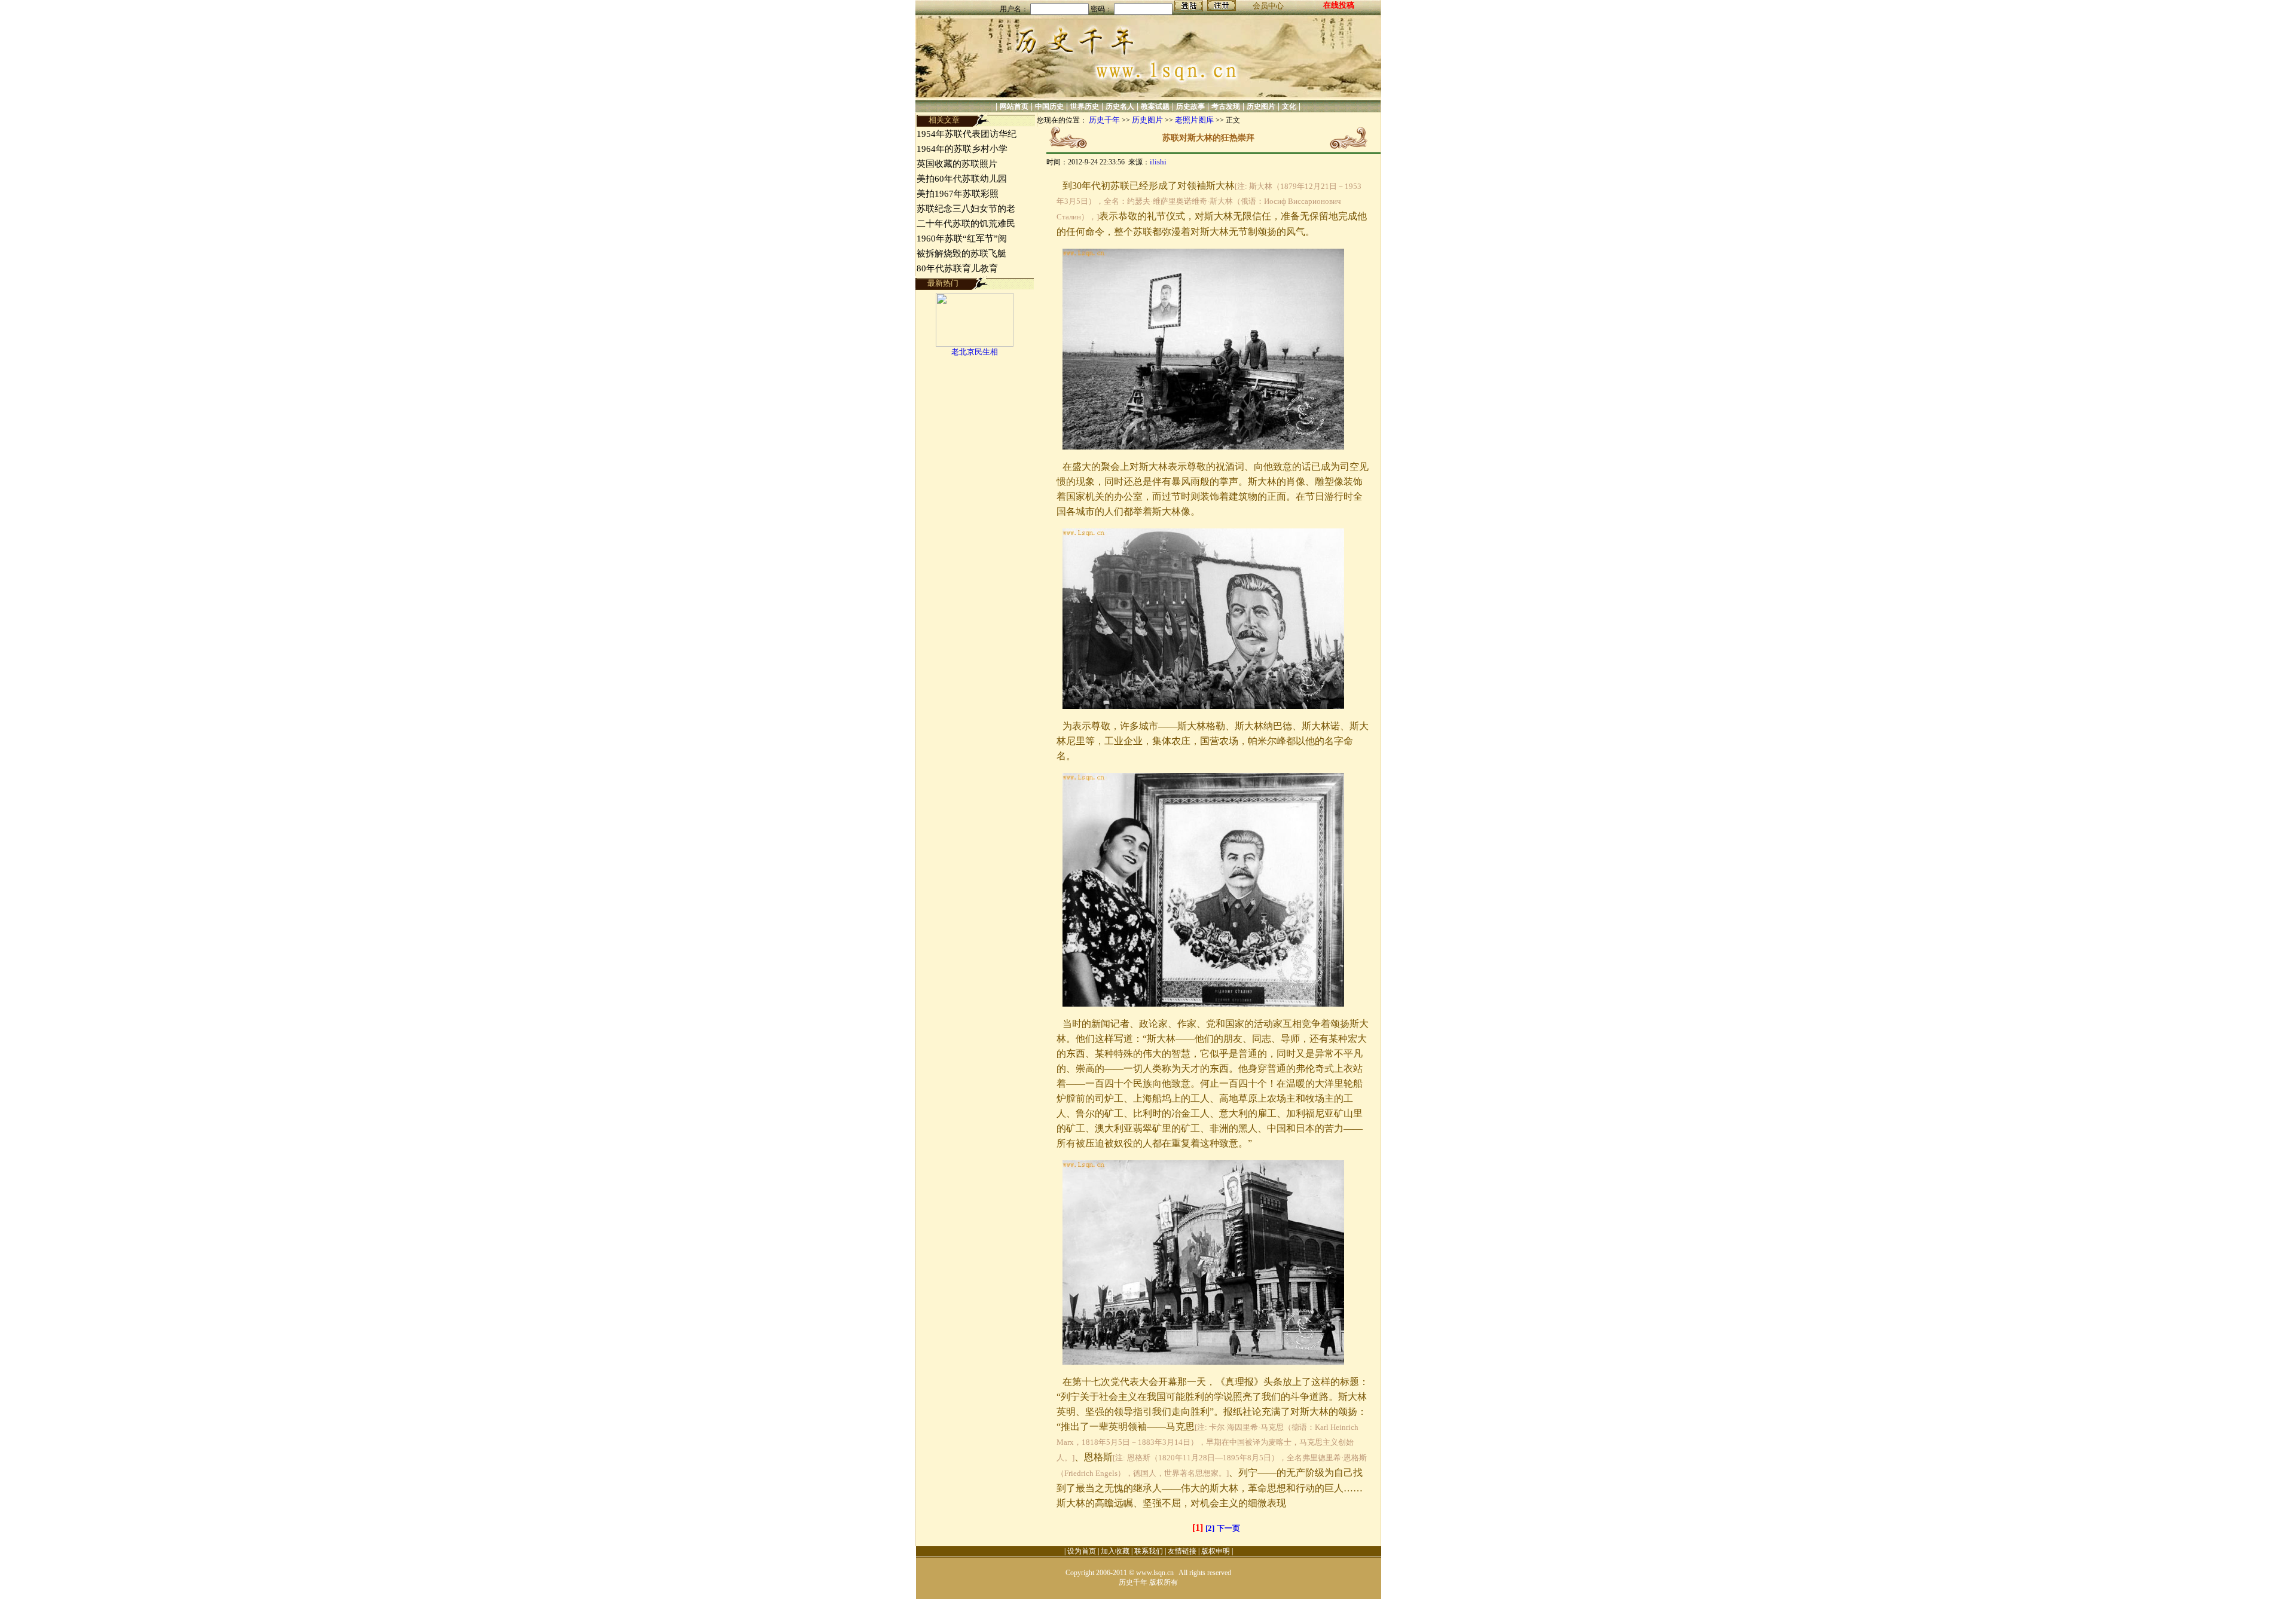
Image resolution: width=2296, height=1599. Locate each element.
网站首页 (1014, 106)
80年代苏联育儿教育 (957, 268)
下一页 (1228, 1528)
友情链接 (1182, 1551)
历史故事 (1190, 106)
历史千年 (1104, 120)
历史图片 (1261, 106)
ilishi (1158, 162)
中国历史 (1049, 106)
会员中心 (1268, 6)
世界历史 (1085, 106)
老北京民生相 (975, 352)
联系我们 (1149, 1551)
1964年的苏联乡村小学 (962, 149)
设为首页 (1082, 1551)
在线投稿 (1339, 5)
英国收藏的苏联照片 (957, 164)
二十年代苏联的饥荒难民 (966, 224)
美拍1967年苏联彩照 (958, 194)
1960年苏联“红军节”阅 (962, 239)
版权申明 (1216, 1551)
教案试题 (1155, 106)
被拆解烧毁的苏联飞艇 (961, 253)
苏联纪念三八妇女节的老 (966, 209)
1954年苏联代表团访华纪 (967, 134)
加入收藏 (1115, 1551)
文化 (1289, 106)
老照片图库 (1194, 120)
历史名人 (1120, 106)
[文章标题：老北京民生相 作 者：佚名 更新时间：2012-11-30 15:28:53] (975, 344)
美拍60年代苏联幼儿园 (962, 179)
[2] (1210, 1528)
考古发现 (1226, 106)
